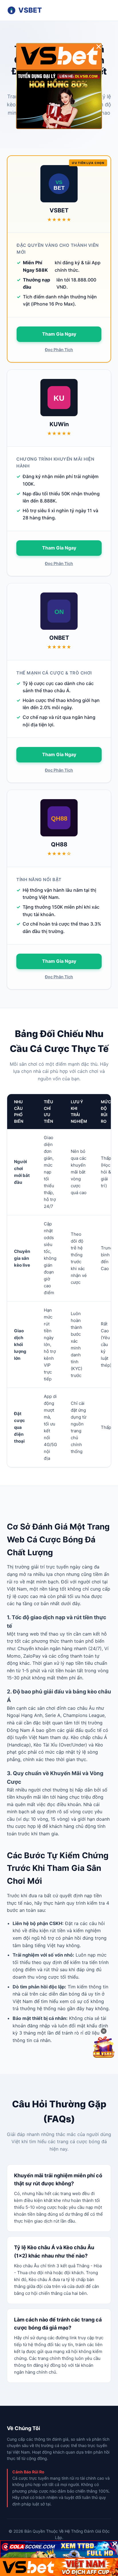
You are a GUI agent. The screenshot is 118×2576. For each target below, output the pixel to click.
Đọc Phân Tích (59, 350)
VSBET (30, 10)
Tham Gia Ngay (59, 334)
